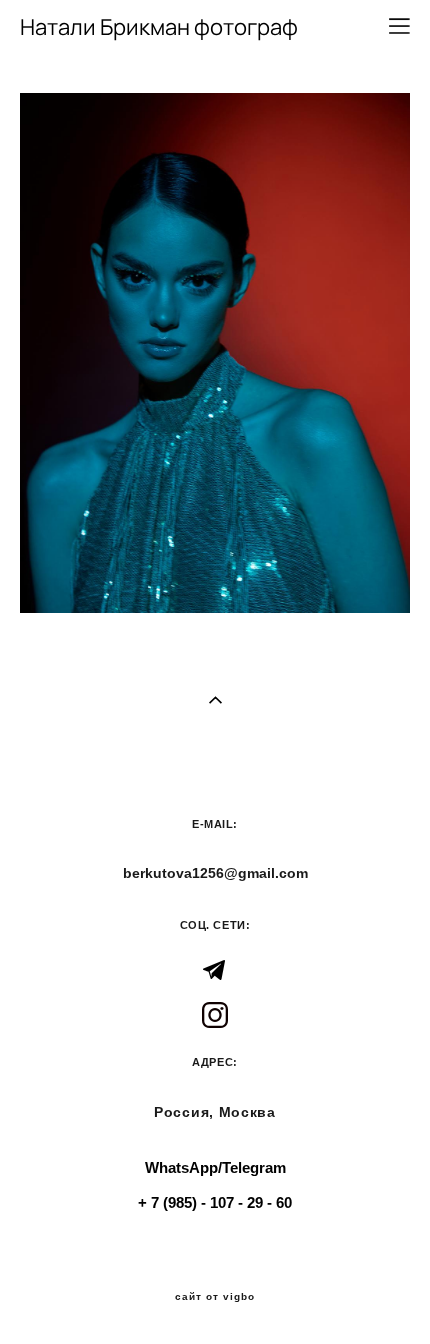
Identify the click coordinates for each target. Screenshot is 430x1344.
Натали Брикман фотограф (159, 27)
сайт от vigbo (215, 1297)
